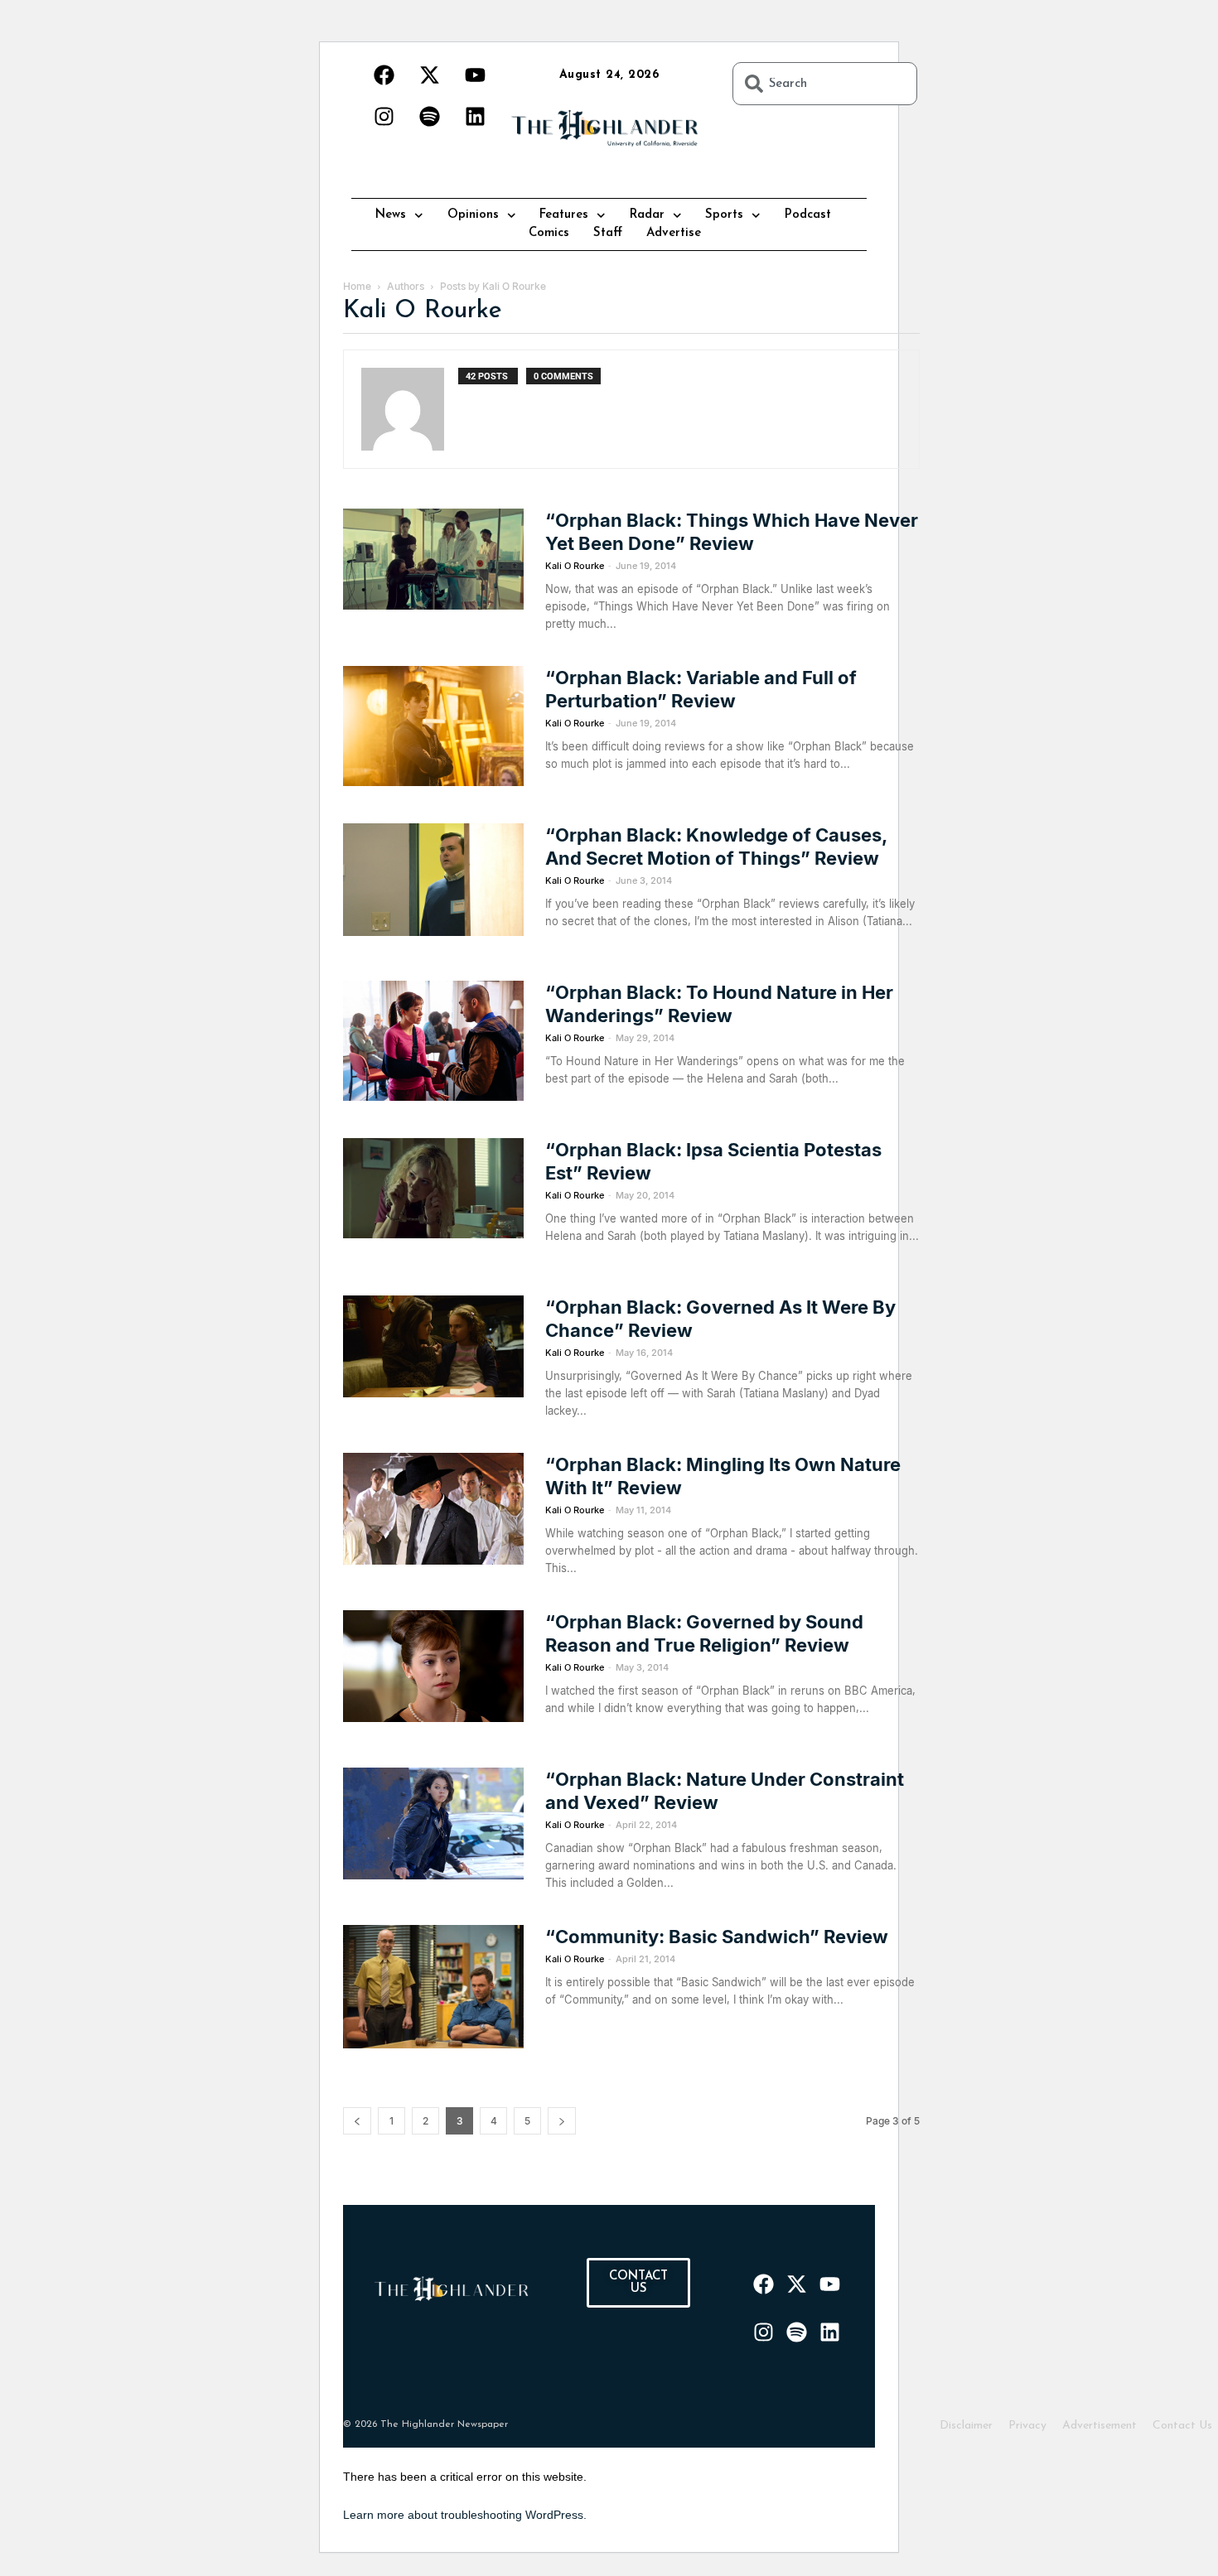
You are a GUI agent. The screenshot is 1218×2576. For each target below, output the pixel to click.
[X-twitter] (429, 75)
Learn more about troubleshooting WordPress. (465, 2515)
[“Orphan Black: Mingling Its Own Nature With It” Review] (433, 1509)
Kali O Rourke (575, 566)
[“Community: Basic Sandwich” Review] (433, 1987)
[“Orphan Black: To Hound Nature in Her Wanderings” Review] (433, 1041)
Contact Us (1182, 2426)
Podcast (808, 215)
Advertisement (1100, 2426)
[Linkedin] (475, 116)
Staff (608, 233)
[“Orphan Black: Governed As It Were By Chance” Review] (433, 1346)
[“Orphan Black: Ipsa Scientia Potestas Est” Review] (433, 1188)
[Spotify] (429, 116)
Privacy (1027, 2426)
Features (564, 215)
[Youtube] (475, 75)
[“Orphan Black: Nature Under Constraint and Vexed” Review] (433, 1823)
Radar (647, 215)
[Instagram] (384, 116)
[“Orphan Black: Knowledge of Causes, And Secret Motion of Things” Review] (433, 880)
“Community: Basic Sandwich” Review (717, 1937)
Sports (724, 215)
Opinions (473, 215)
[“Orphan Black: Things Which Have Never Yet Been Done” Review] (433, 559)
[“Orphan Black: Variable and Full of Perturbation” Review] (433, 726)
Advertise (674, 233)
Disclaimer (966, 2426)
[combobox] (825, 84)
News (391, 215)
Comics (549, 233)
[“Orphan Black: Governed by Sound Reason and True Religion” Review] (433, 1666)
